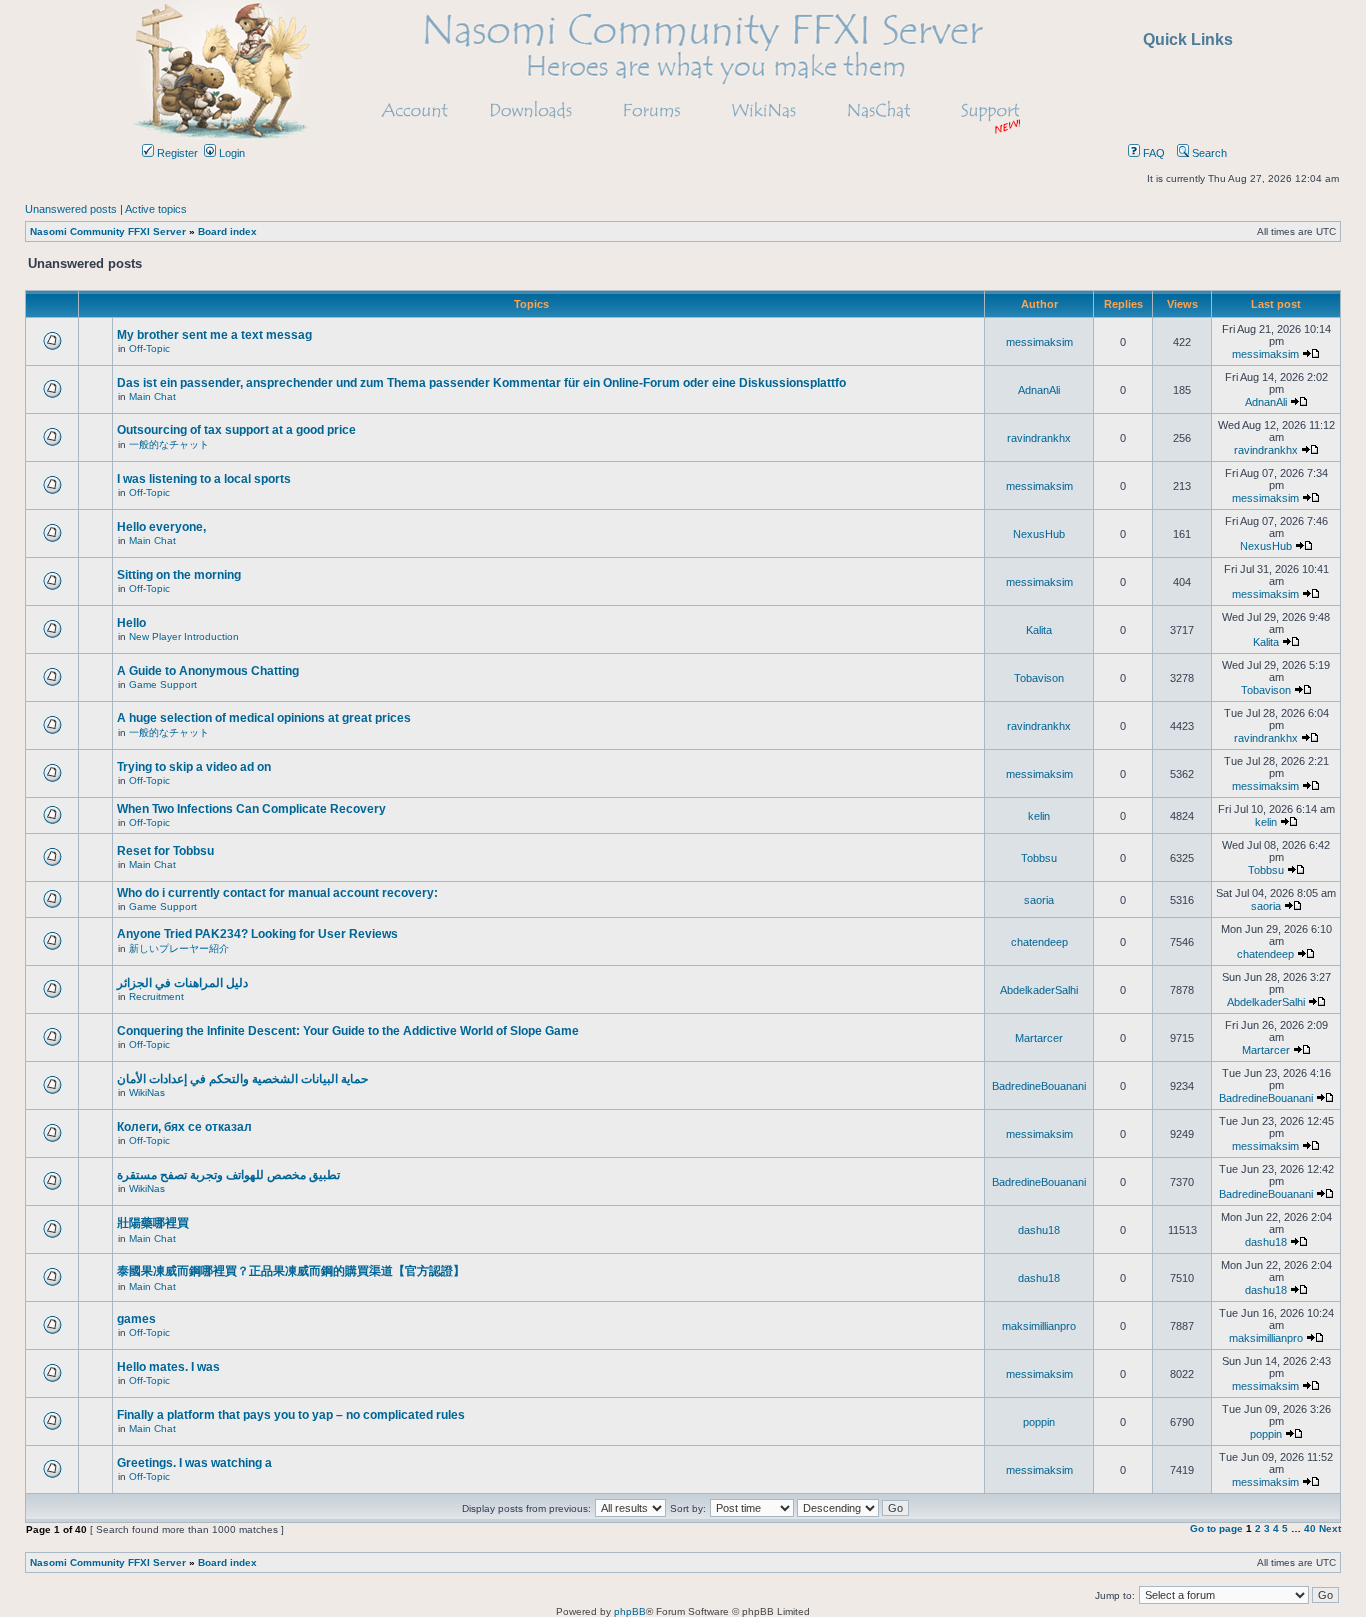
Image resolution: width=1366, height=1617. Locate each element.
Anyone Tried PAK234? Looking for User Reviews (257, 934)
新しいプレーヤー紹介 (179, 948)
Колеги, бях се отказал (184, 1127)
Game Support (163, 684)
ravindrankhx (1039, 438)
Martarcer (1039, 1038)
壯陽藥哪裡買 (153, 1223)
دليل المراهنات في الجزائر (182, 983)
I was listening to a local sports (204, 479)
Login (230, 153)
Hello (131, 623)
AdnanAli (1039, 390)
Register (176, 153)
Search (1208, 153)
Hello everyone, (161, 527)
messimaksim (1039, 342)
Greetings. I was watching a (194, 1463)
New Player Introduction (184, 636)
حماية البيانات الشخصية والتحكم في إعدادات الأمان (242, 1079)
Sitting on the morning (179, 575)
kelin (1039, 816)
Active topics (156, 209)
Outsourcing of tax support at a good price (236, 430)
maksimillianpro (1039, 1326)
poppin (1039, 1422)
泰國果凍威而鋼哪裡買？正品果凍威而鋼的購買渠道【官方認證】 (291, 1271)
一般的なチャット (169, 444)
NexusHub (1039, 534)
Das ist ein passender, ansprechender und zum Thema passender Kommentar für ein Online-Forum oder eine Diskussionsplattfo (481, 383)
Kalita (1039, 630)
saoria (1039, 900)
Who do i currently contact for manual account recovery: (277, 893)
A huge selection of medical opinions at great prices (264, 718)
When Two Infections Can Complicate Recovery (251, 809)
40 (1310, 1528)
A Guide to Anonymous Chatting (208, 671)
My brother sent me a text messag (214, 335)
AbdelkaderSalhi (1039, 990)
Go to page (1216, 1528)
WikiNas (147, 1092)
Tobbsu (1039, 858)
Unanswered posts (71, 209)
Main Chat (152, 396)
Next (1330, 1528)
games (136, 1319)
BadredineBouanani (1039, 1086)
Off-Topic (149, 348)
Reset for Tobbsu (165, 851)
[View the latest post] (1311, 354)
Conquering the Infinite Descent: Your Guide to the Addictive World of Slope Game (348, 1031)
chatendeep (1039, 942)
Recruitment (156, 996)
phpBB (630, 1611)
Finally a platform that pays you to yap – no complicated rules (291, 1415)
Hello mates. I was (168, 1367)
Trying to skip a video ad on (194, 767)
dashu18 (1039, 1230)
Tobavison (1039, 678)
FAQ (1152, 153)
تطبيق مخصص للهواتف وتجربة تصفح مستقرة (228, 1175)
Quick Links (1188, 39)
